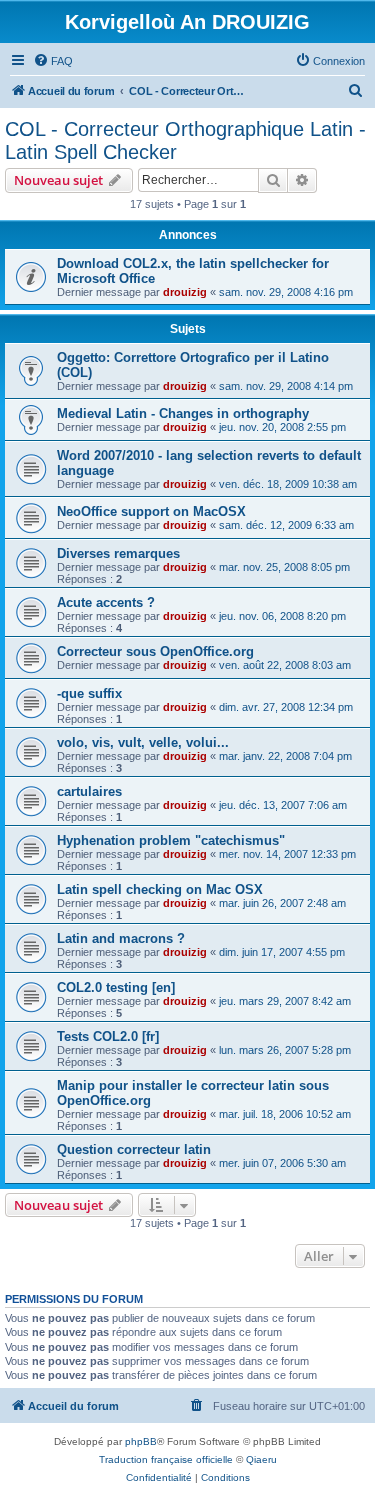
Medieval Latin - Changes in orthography (183, 413)
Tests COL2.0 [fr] (108, 1036)
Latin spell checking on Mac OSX (160, 889)
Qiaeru (261, 1459)
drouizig (185, 292)
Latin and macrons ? (121, 938)
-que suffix (89, 693)
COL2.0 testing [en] (116, 987)
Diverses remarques (118, 553)
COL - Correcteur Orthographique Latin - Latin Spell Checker (185, 140)
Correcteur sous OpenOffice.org (155, 651)
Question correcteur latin (134, 1149)
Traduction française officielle (166, 1459)
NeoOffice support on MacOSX (151, 511)
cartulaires (89, 791)
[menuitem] (53, 61)
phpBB (141, 1441)
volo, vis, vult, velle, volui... (143, 742)
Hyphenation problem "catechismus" (171, 840)
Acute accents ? (106, 602)
